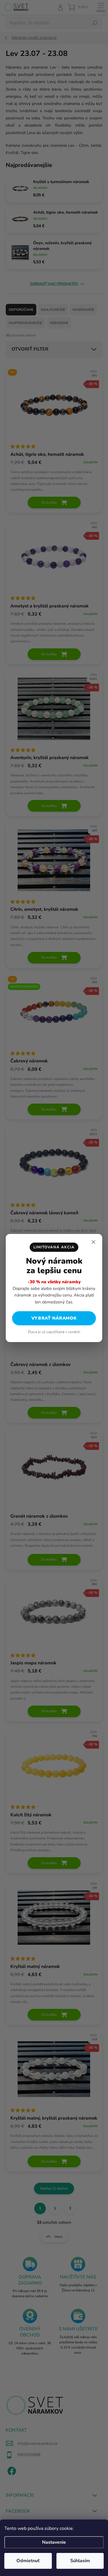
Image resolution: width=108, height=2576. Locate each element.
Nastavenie (54, 2542)
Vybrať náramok (54, 1318)
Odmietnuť (28, 2561)
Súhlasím (80, 2561)
